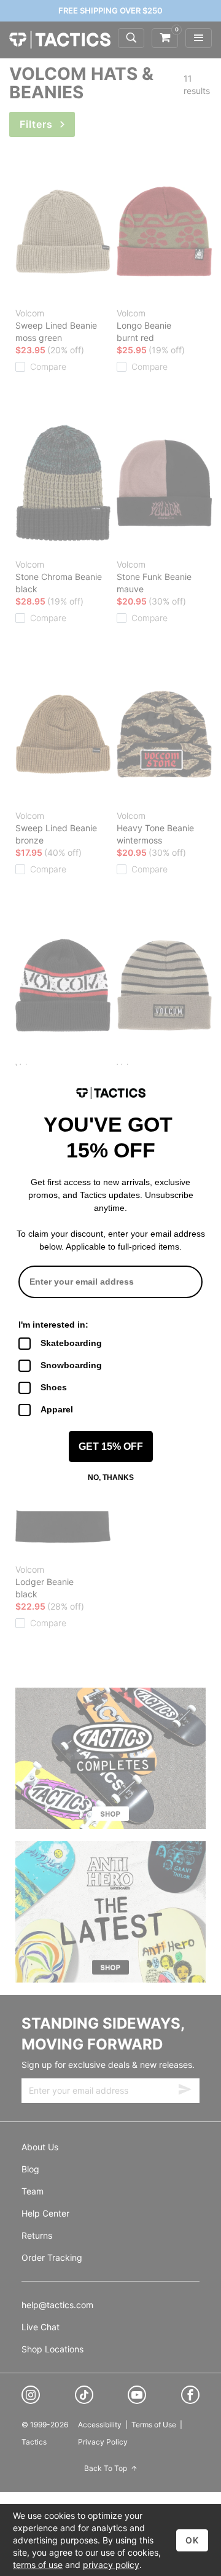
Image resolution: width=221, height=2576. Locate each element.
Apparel (57, 1409)
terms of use (38, 2565)
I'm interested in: (53, 1325)
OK (192, 2540)
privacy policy (111, 2565)
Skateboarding (71, 1343)
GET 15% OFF (111, 1447)
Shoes (54, 1387)
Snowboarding (71, 1365)
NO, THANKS (111, 1478)
